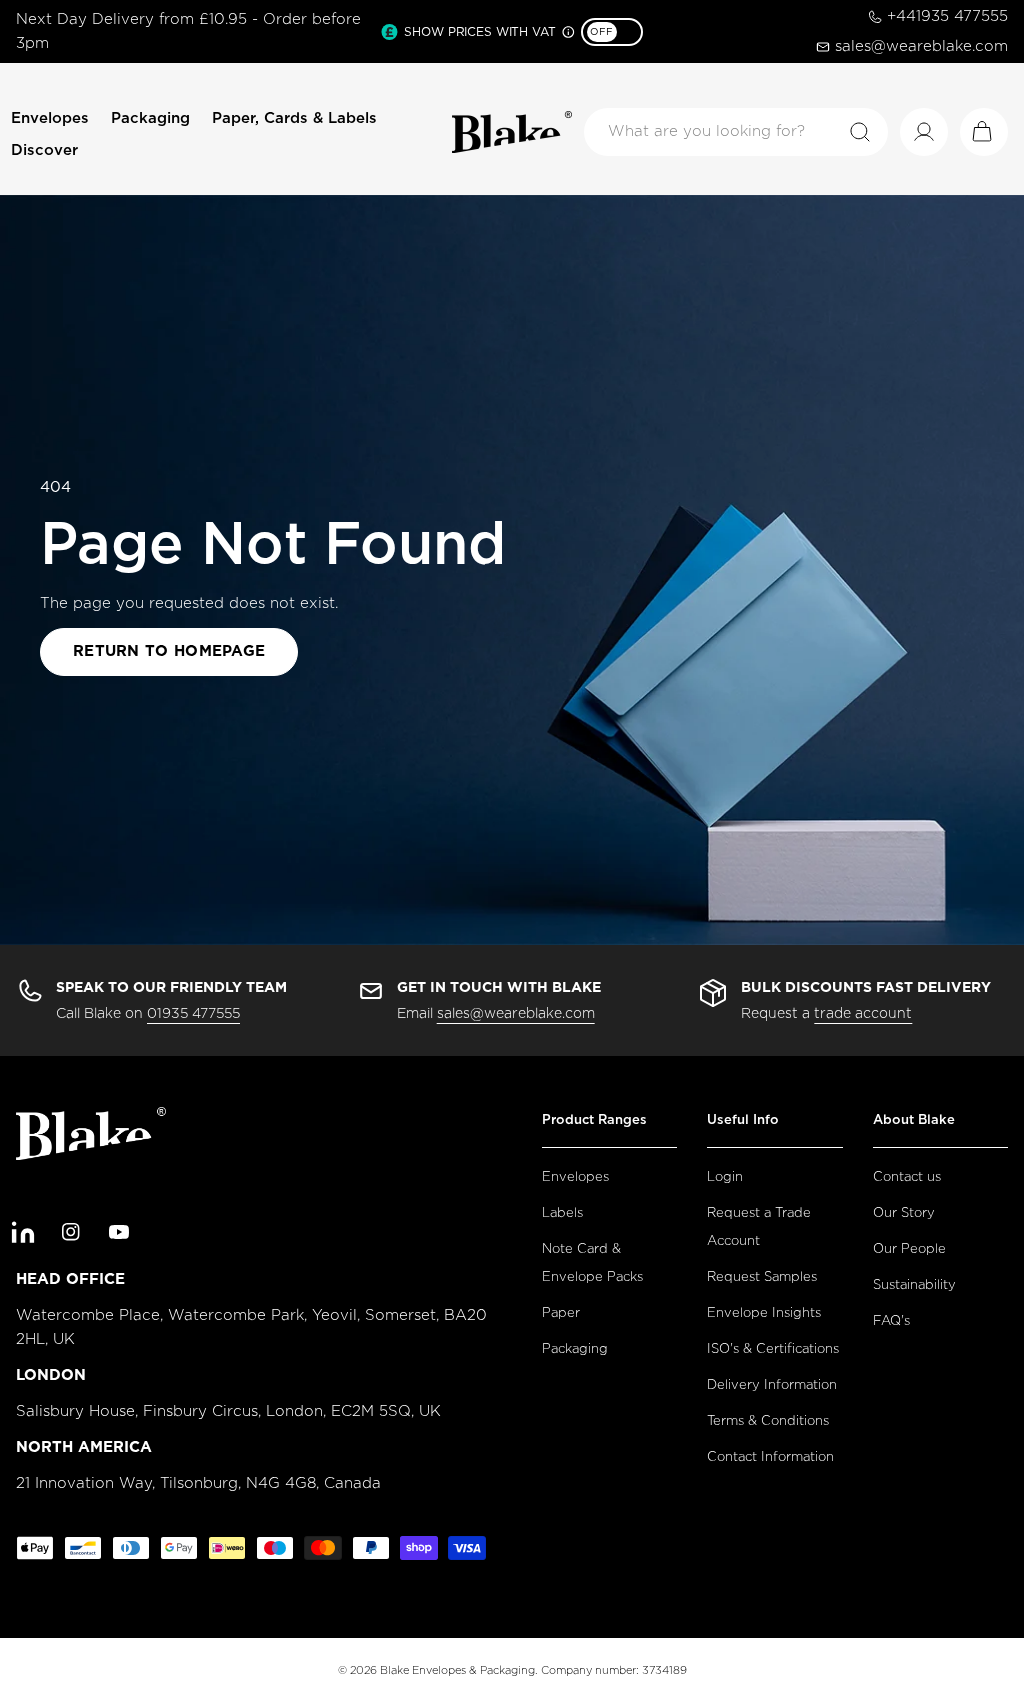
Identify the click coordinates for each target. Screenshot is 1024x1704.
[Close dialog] (876, 471)
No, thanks (642, 1214)
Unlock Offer (642, 1088)
